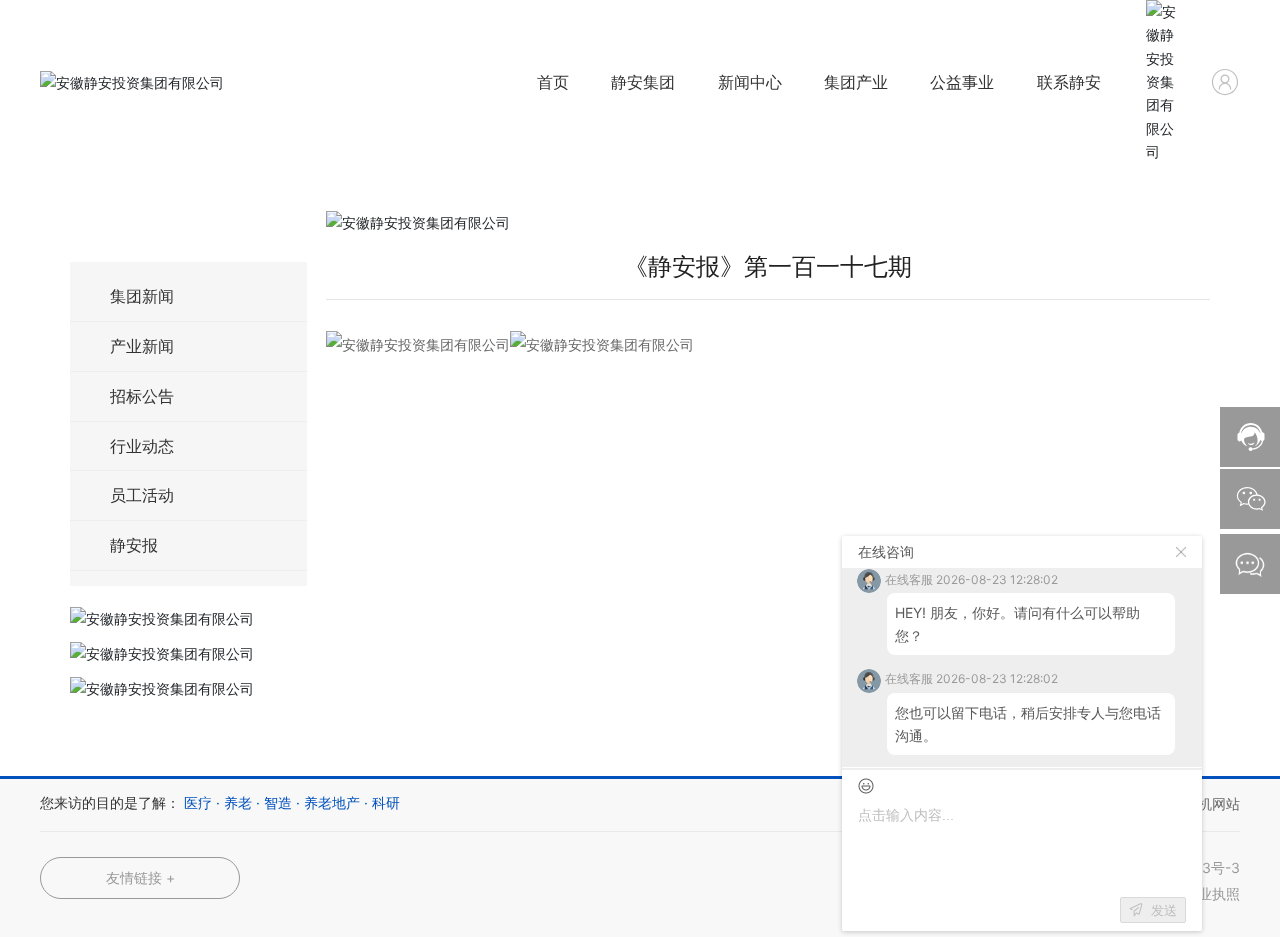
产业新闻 (142, 346)
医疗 (198, 802)
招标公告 (142, 396)
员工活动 (142, 495)
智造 (278, 802)
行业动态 (142, 446)
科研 (386, 802)
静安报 (134, 545)
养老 (238, 802)
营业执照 (1212, 893)
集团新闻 (142, 296)
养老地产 (332, 802)
